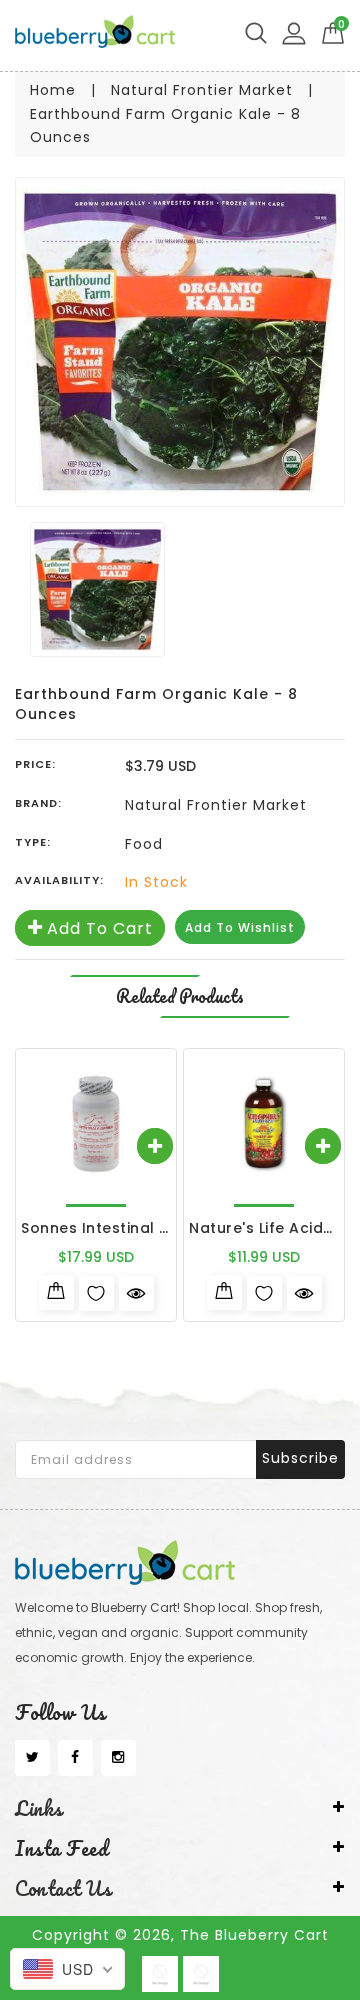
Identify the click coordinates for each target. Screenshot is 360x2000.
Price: (35, 764)
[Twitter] (32, 1758)
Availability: (59, 880)
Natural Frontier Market (202, 90)
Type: (33, 842)
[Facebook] (75, 1758)
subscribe (300, 1458)
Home (53, 90)
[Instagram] (118, 1758)
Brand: (38, 803)
